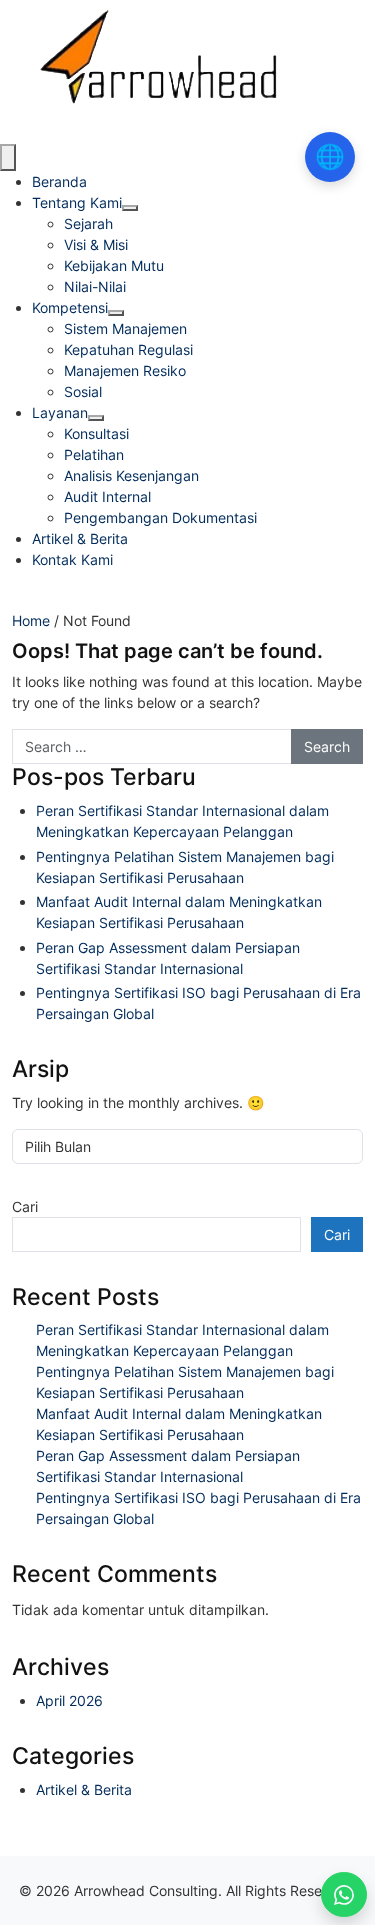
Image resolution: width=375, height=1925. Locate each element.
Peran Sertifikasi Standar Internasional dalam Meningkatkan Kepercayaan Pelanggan (182, 821)
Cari (25, 1206)
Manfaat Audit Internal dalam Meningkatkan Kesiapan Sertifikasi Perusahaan (179, 912)
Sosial (83, 391)
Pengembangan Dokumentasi (160, 517)
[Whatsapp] (344, 1894)
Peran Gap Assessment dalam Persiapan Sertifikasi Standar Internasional (168, 958)
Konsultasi (96, 433)
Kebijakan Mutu (114, 265)
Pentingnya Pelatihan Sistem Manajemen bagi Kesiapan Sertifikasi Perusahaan (185, 867)
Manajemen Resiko (125, 370)
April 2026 (69, 1700)
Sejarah (88, 223)
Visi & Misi (96, 244)
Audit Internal (107, 496)
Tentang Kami (77, 202)
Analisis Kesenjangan (131, 475)
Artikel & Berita (80, 538)
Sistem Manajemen (125, 328)
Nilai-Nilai (95, 286)
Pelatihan (94, 454)
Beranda (59, 181)
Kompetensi (70, 307)
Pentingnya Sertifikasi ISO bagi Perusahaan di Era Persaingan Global (198, 1003)
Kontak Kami (72, 559)
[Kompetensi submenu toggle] (116, 313)
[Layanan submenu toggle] (96, 418)
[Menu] (8, 157)
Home (31, 620)
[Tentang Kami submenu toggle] (130, 208)
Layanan (60, 412)
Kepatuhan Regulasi (128, 349)
